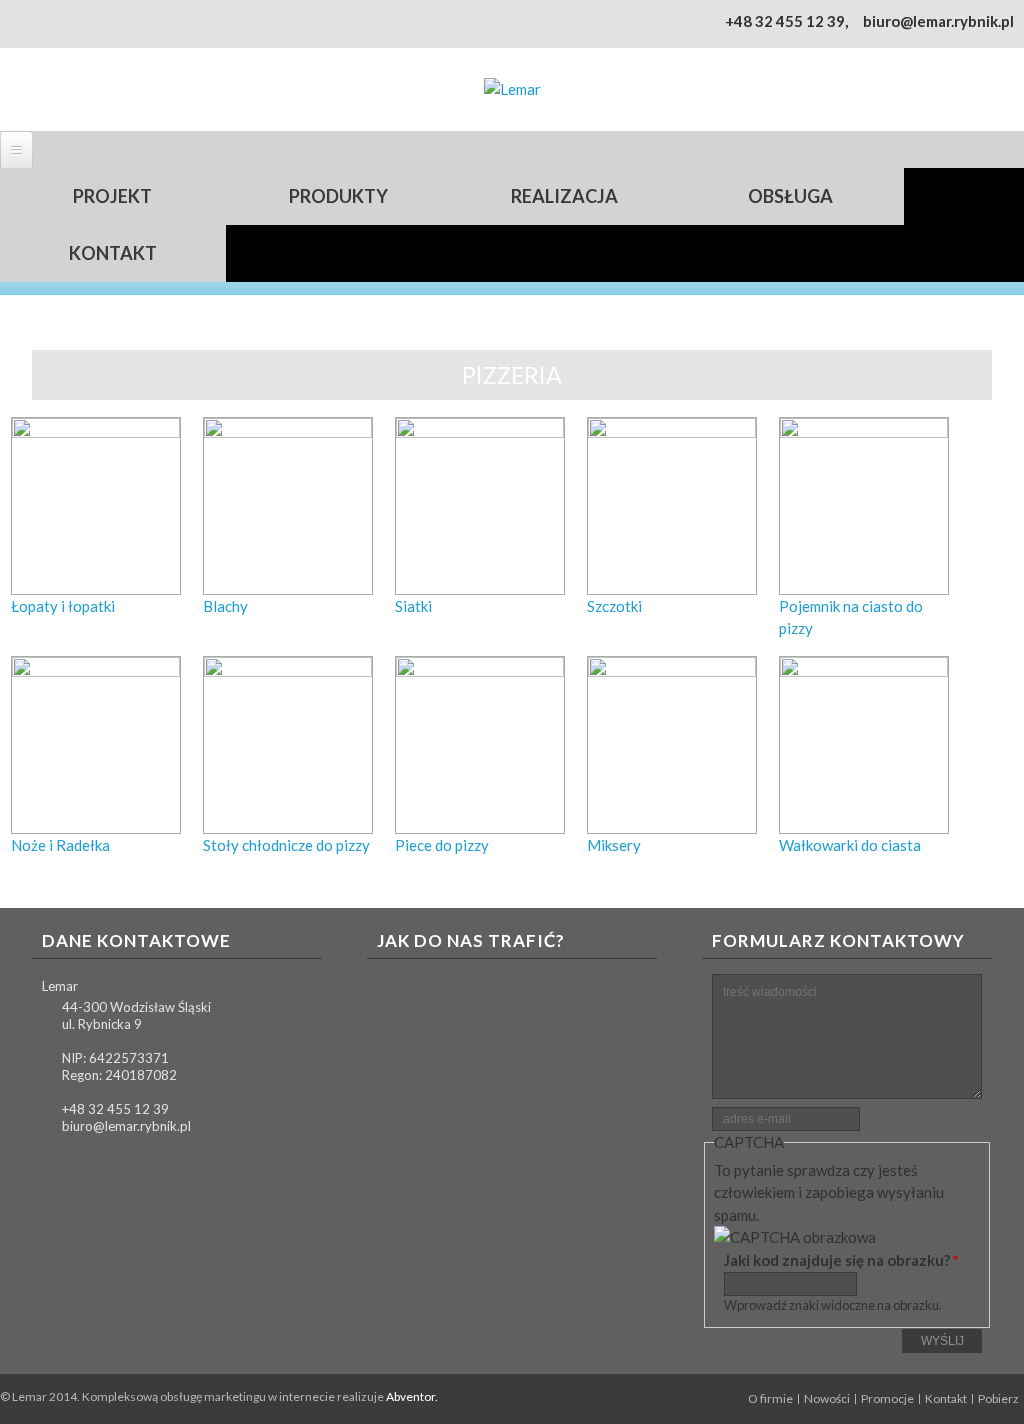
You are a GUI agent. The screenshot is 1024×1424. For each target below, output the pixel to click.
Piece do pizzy (442, 845)
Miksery (614, 845)
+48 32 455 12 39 (115, 1109)
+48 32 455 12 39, (786, 21)
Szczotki (614, 606)
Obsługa (790, 196)
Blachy (225, 606)
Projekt (112, 196)
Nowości (827, 1399)
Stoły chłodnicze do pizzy (286, 845)
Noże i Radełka (60, 845)
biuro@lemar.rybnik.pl (938, 21)
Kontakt (113, 253)
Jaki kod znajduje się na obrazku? (841, 1260)
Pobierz (998, 1399)
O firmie (770, 1399)
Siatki (413, 606)
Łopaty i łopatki (63, 606)
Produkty (338, 196)
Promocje (887, 1399)
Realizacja (564, 196)
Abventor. (412, 1396)
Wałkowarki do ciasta (850, 845)
